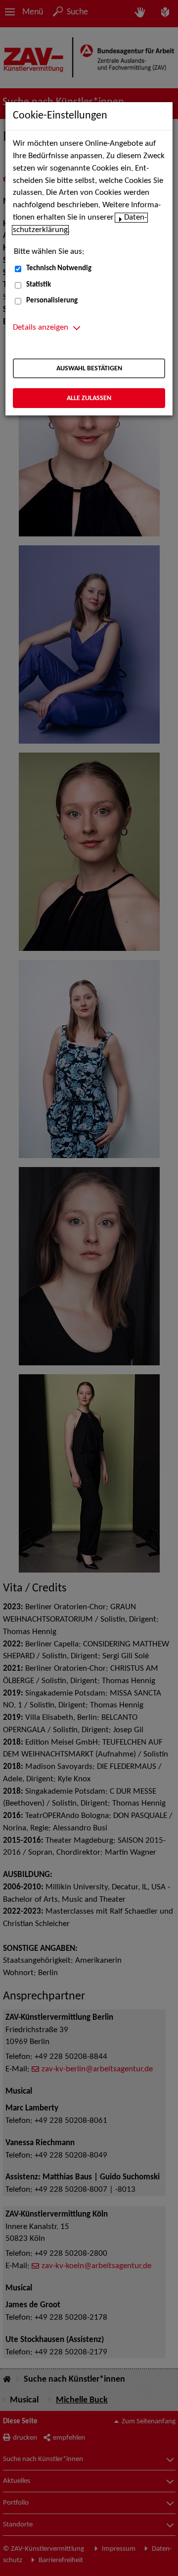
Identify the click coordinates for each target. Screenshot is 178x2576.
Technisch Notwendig (59, 268)
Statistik (39, 285)
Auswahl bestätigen (89, 369)
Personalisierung (52, 301)
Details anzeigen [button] (41, 328)
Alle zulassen (89, 398)
